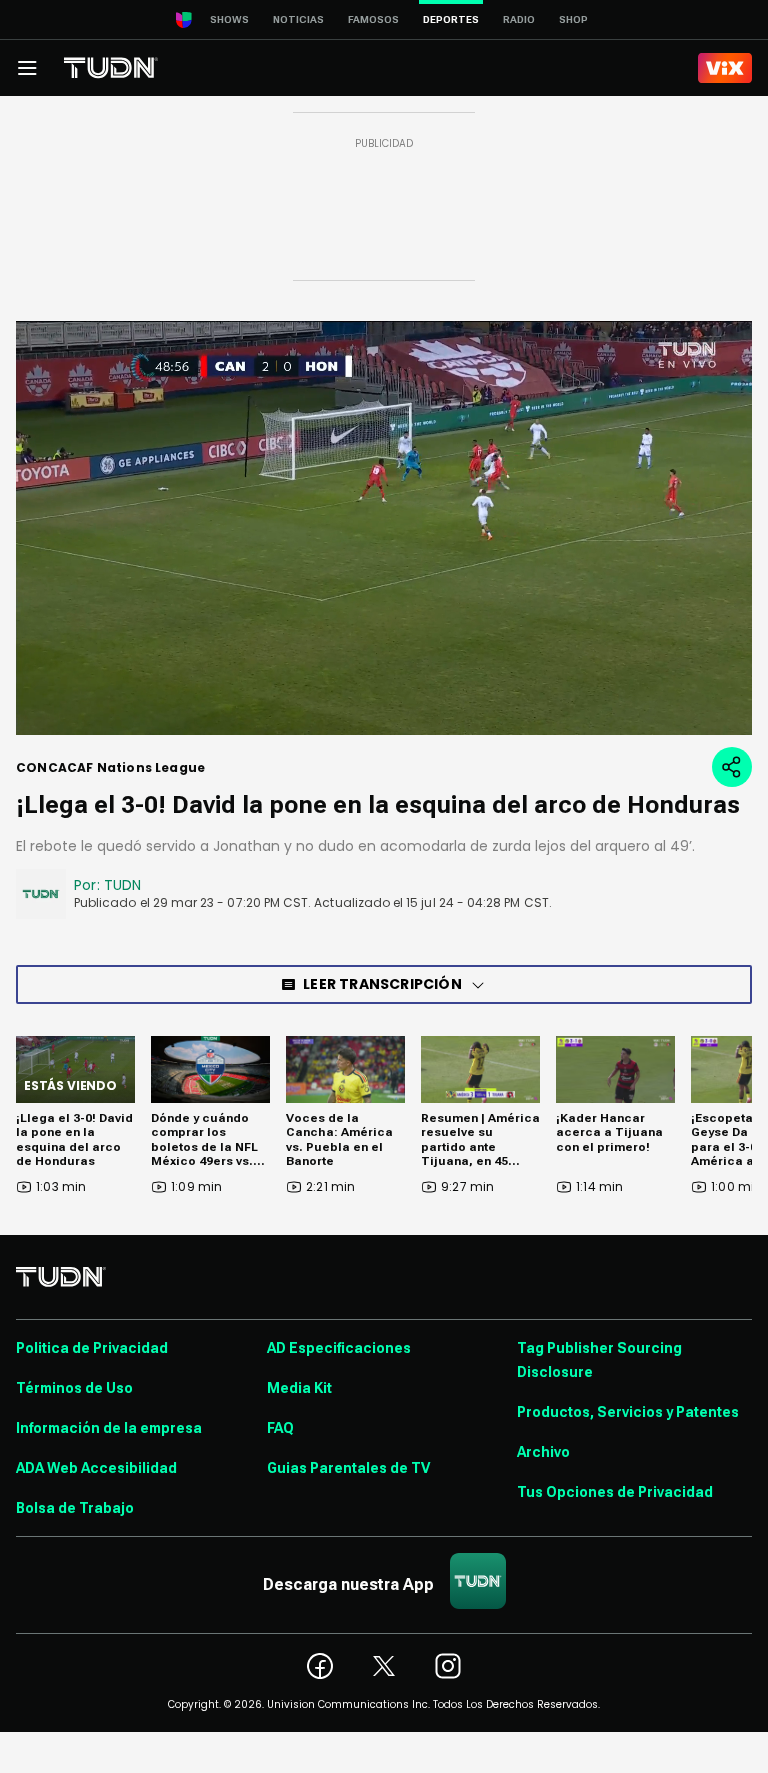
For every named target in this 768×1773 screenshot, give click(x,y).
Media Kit (299, 1388)
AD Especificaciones (339, 1348)
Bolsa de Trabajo (75, 1508)
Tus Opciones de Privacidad (615, 1492)
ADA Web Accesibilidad (96, 1468)
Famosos (373, 19)
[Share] (732, 767)
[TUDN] (111, 68)
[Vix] (725, 68)
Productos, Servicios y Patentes (628, 1412)
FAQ (280, 1428)
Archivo (543, 1452)
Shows (229, 19)
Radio (519, 19)
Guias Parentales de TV (348, 1468)
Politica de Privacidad (92, 1348)
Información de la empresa (109, 1428)
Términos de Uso (74, 1388)
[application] (384, 528)
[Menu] (27, 68)
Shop (573, 19)
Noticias (298, 19)
